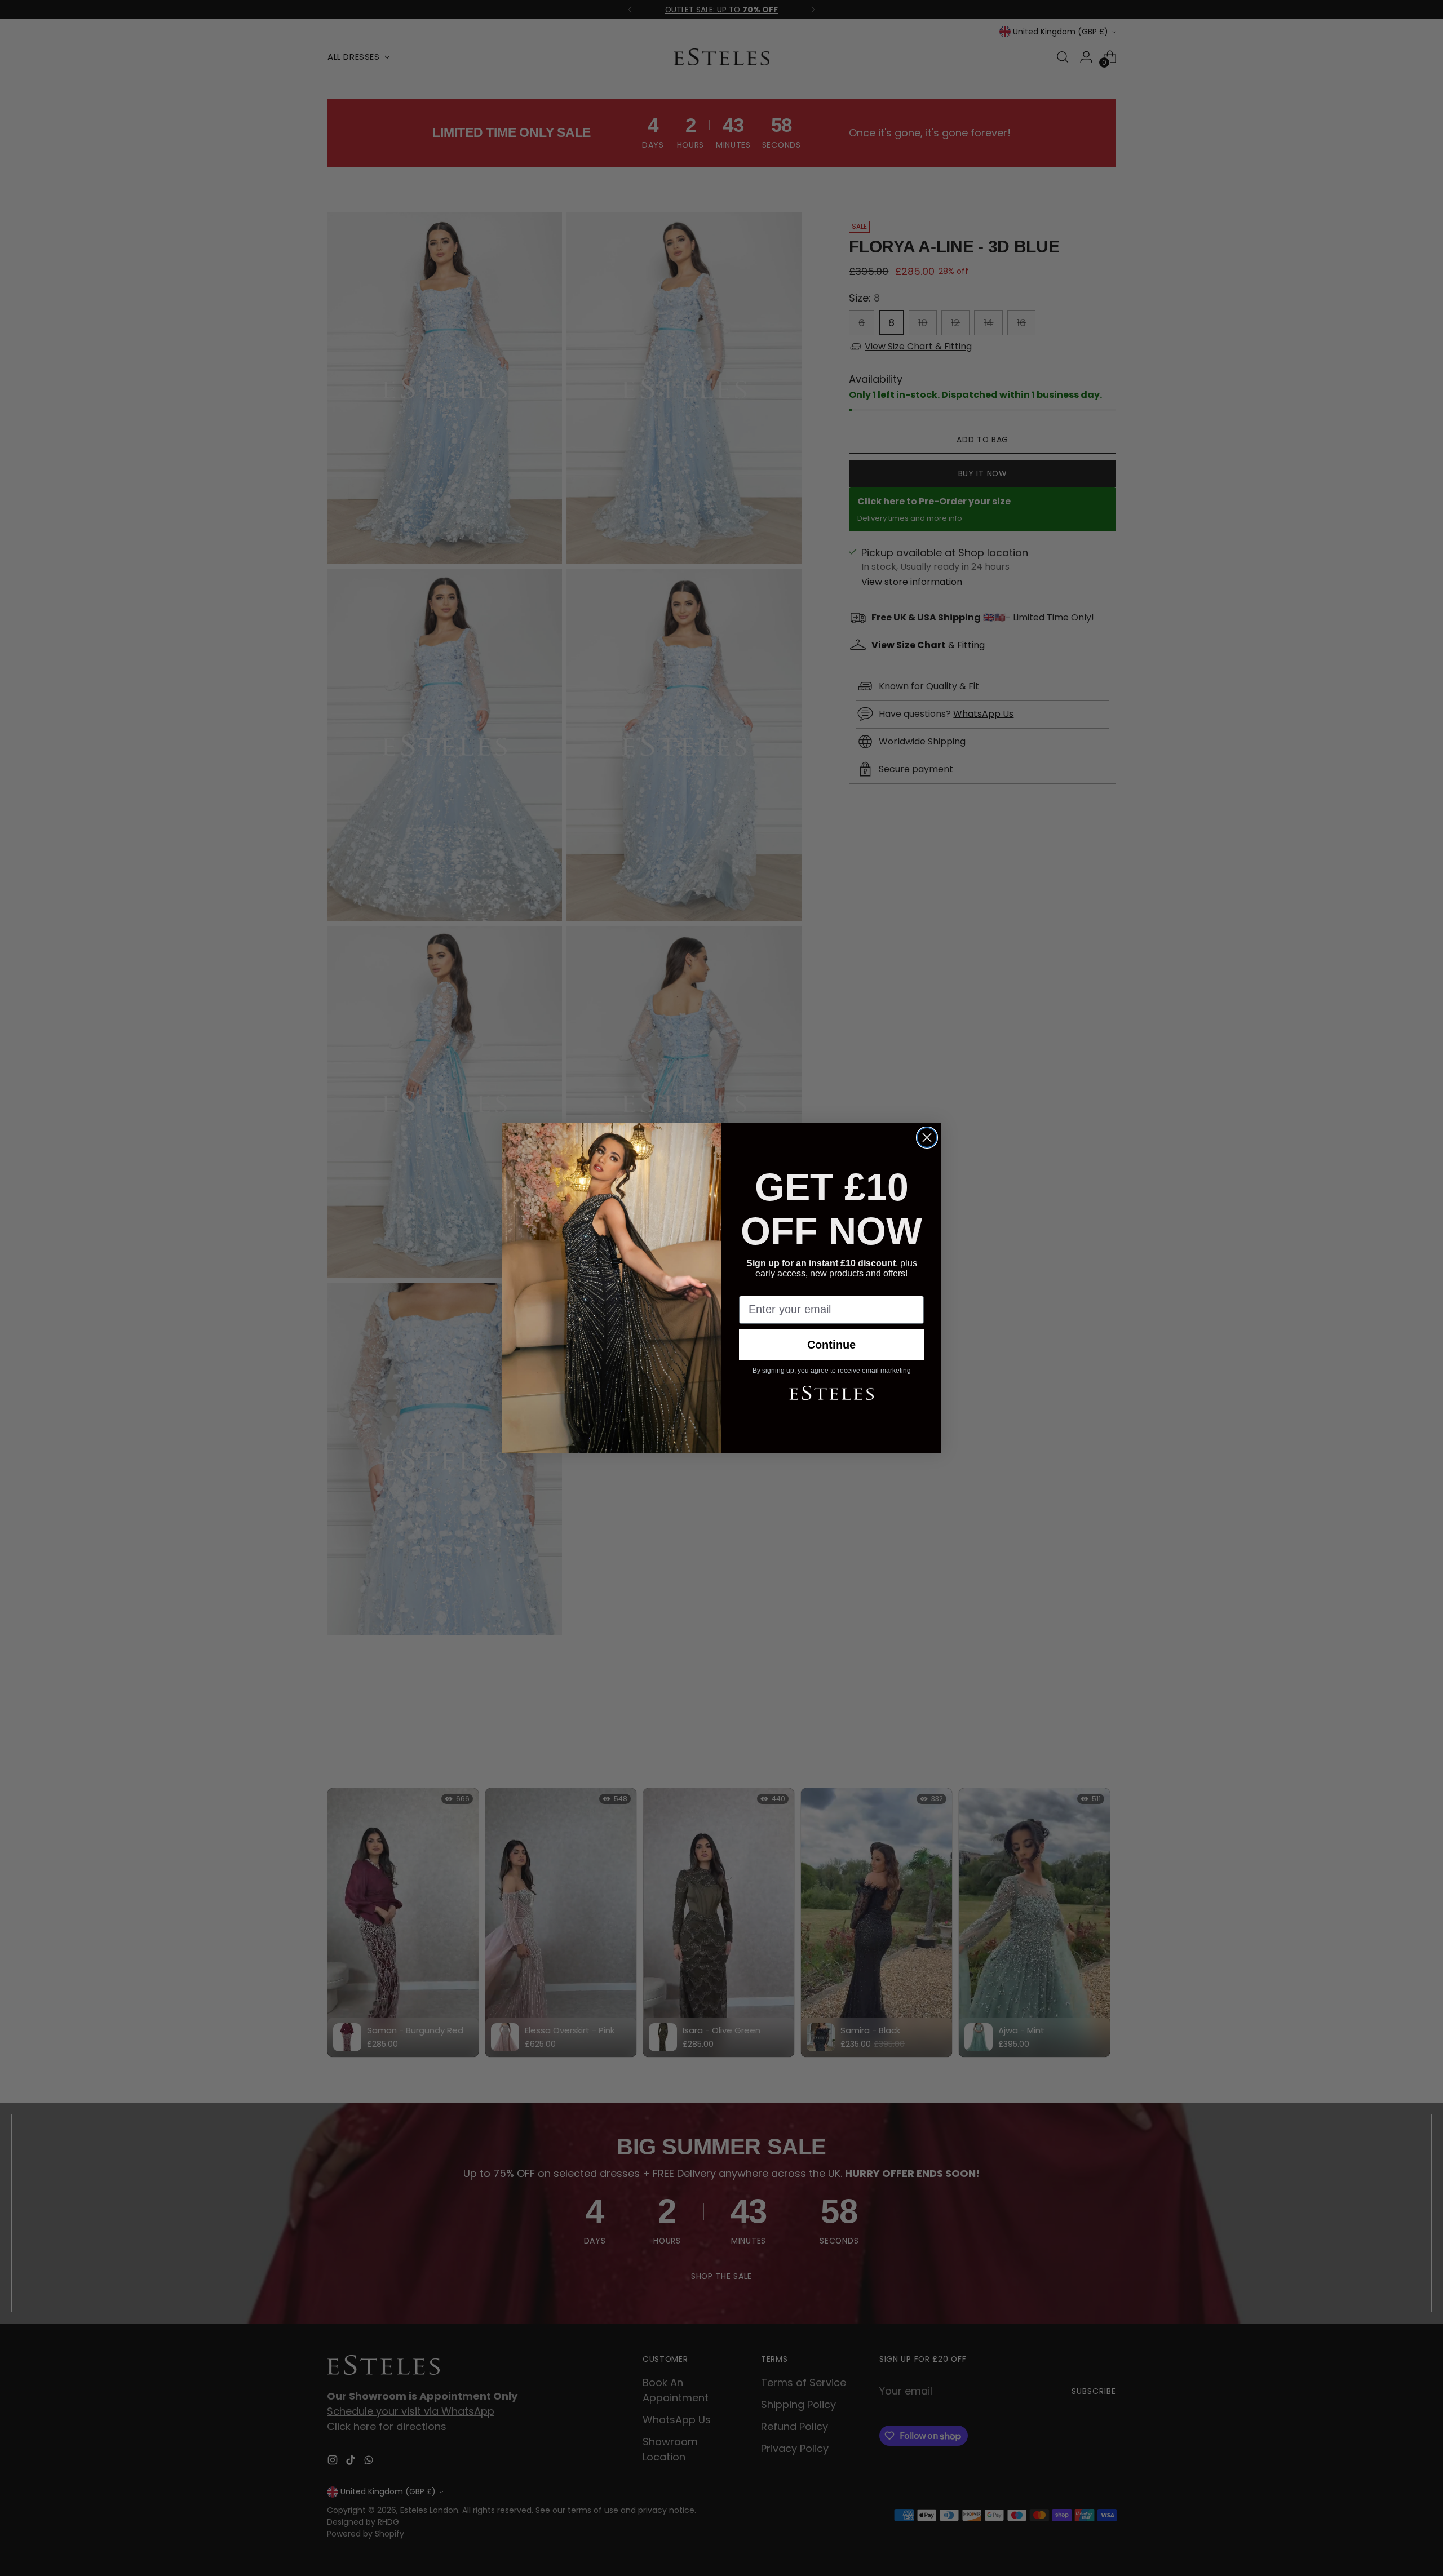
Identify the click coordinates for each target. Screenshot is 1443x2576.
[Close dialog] (927, 1138)
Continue (831, 1345)
